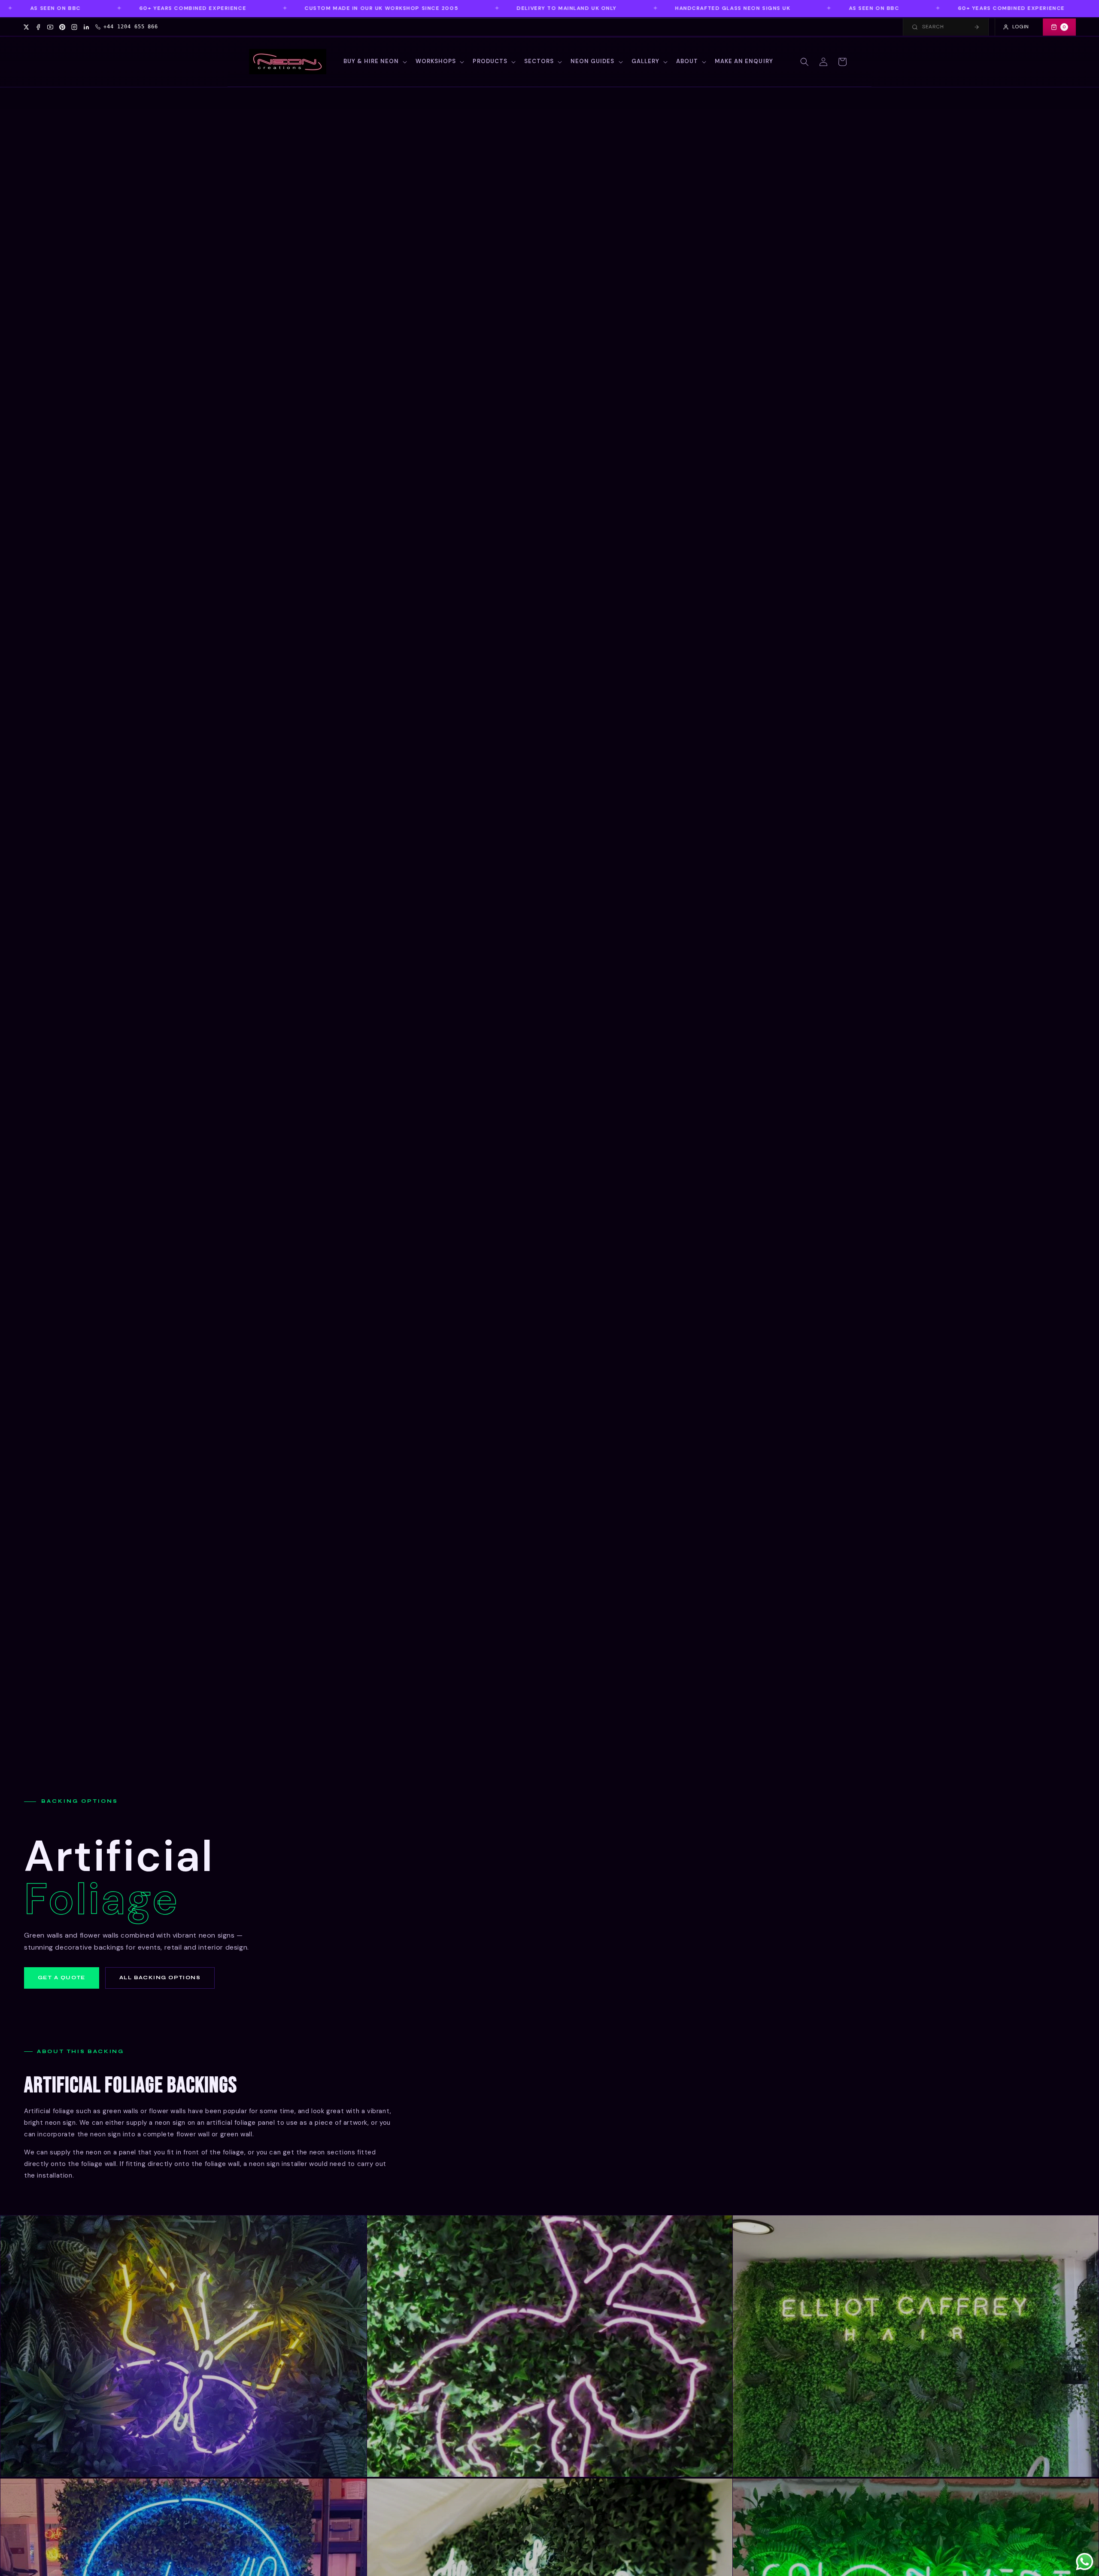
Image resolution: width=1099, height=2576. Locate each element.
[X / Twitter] (26, 27)
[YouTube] (50, 27)
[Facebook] (38, 27)
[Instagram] (74, 27)
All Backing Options (160, 1978)
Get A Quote (62, 1978)
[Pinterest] (62, 27)
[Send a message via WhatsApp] (1085, 2562)
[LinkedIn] (86, 27)
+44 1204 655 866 (131, 27)
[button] (375, 62)
